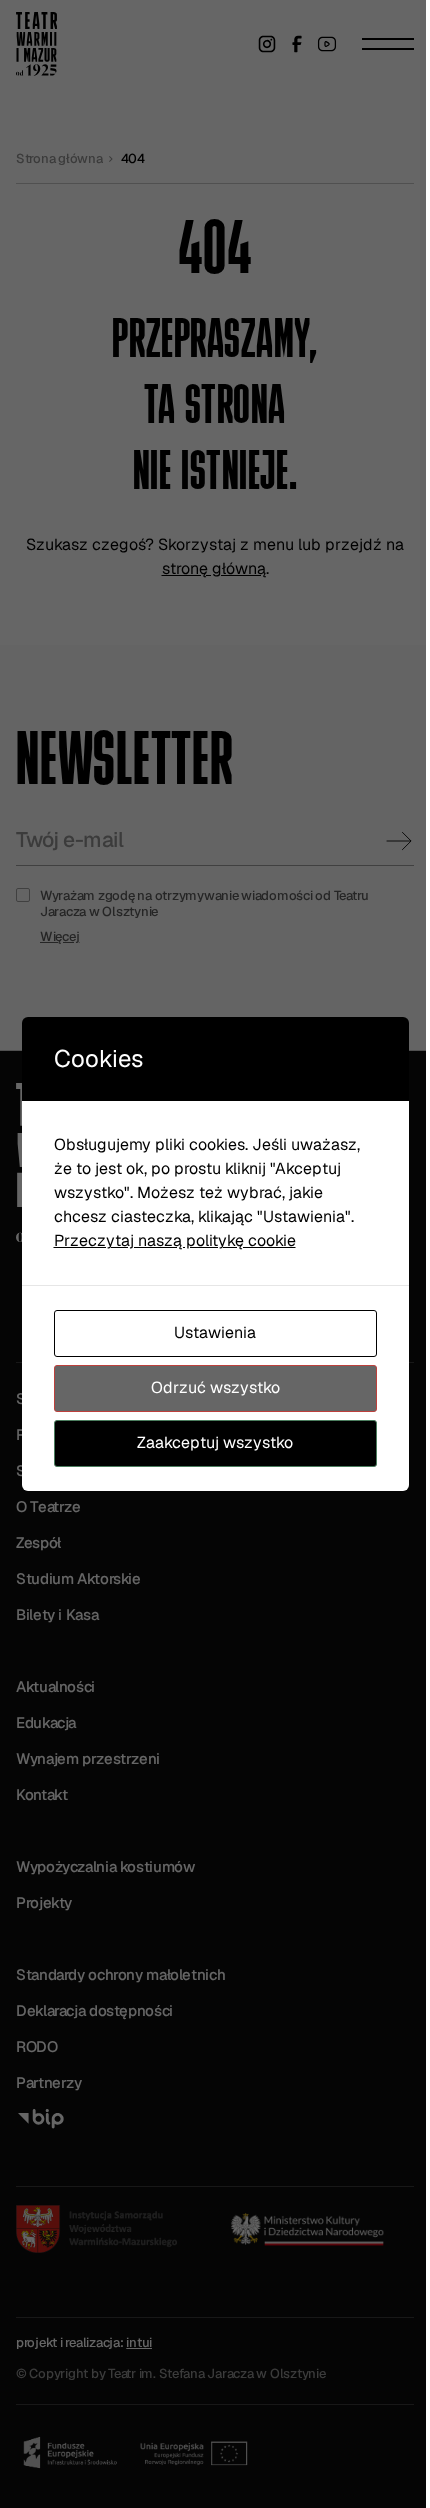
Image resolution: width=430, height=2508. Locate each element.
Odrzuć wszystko (215, 1387)
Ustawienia (215, 1332)
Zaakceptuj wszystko (215, 1442)
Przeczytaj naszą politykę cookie (175, 1240)
